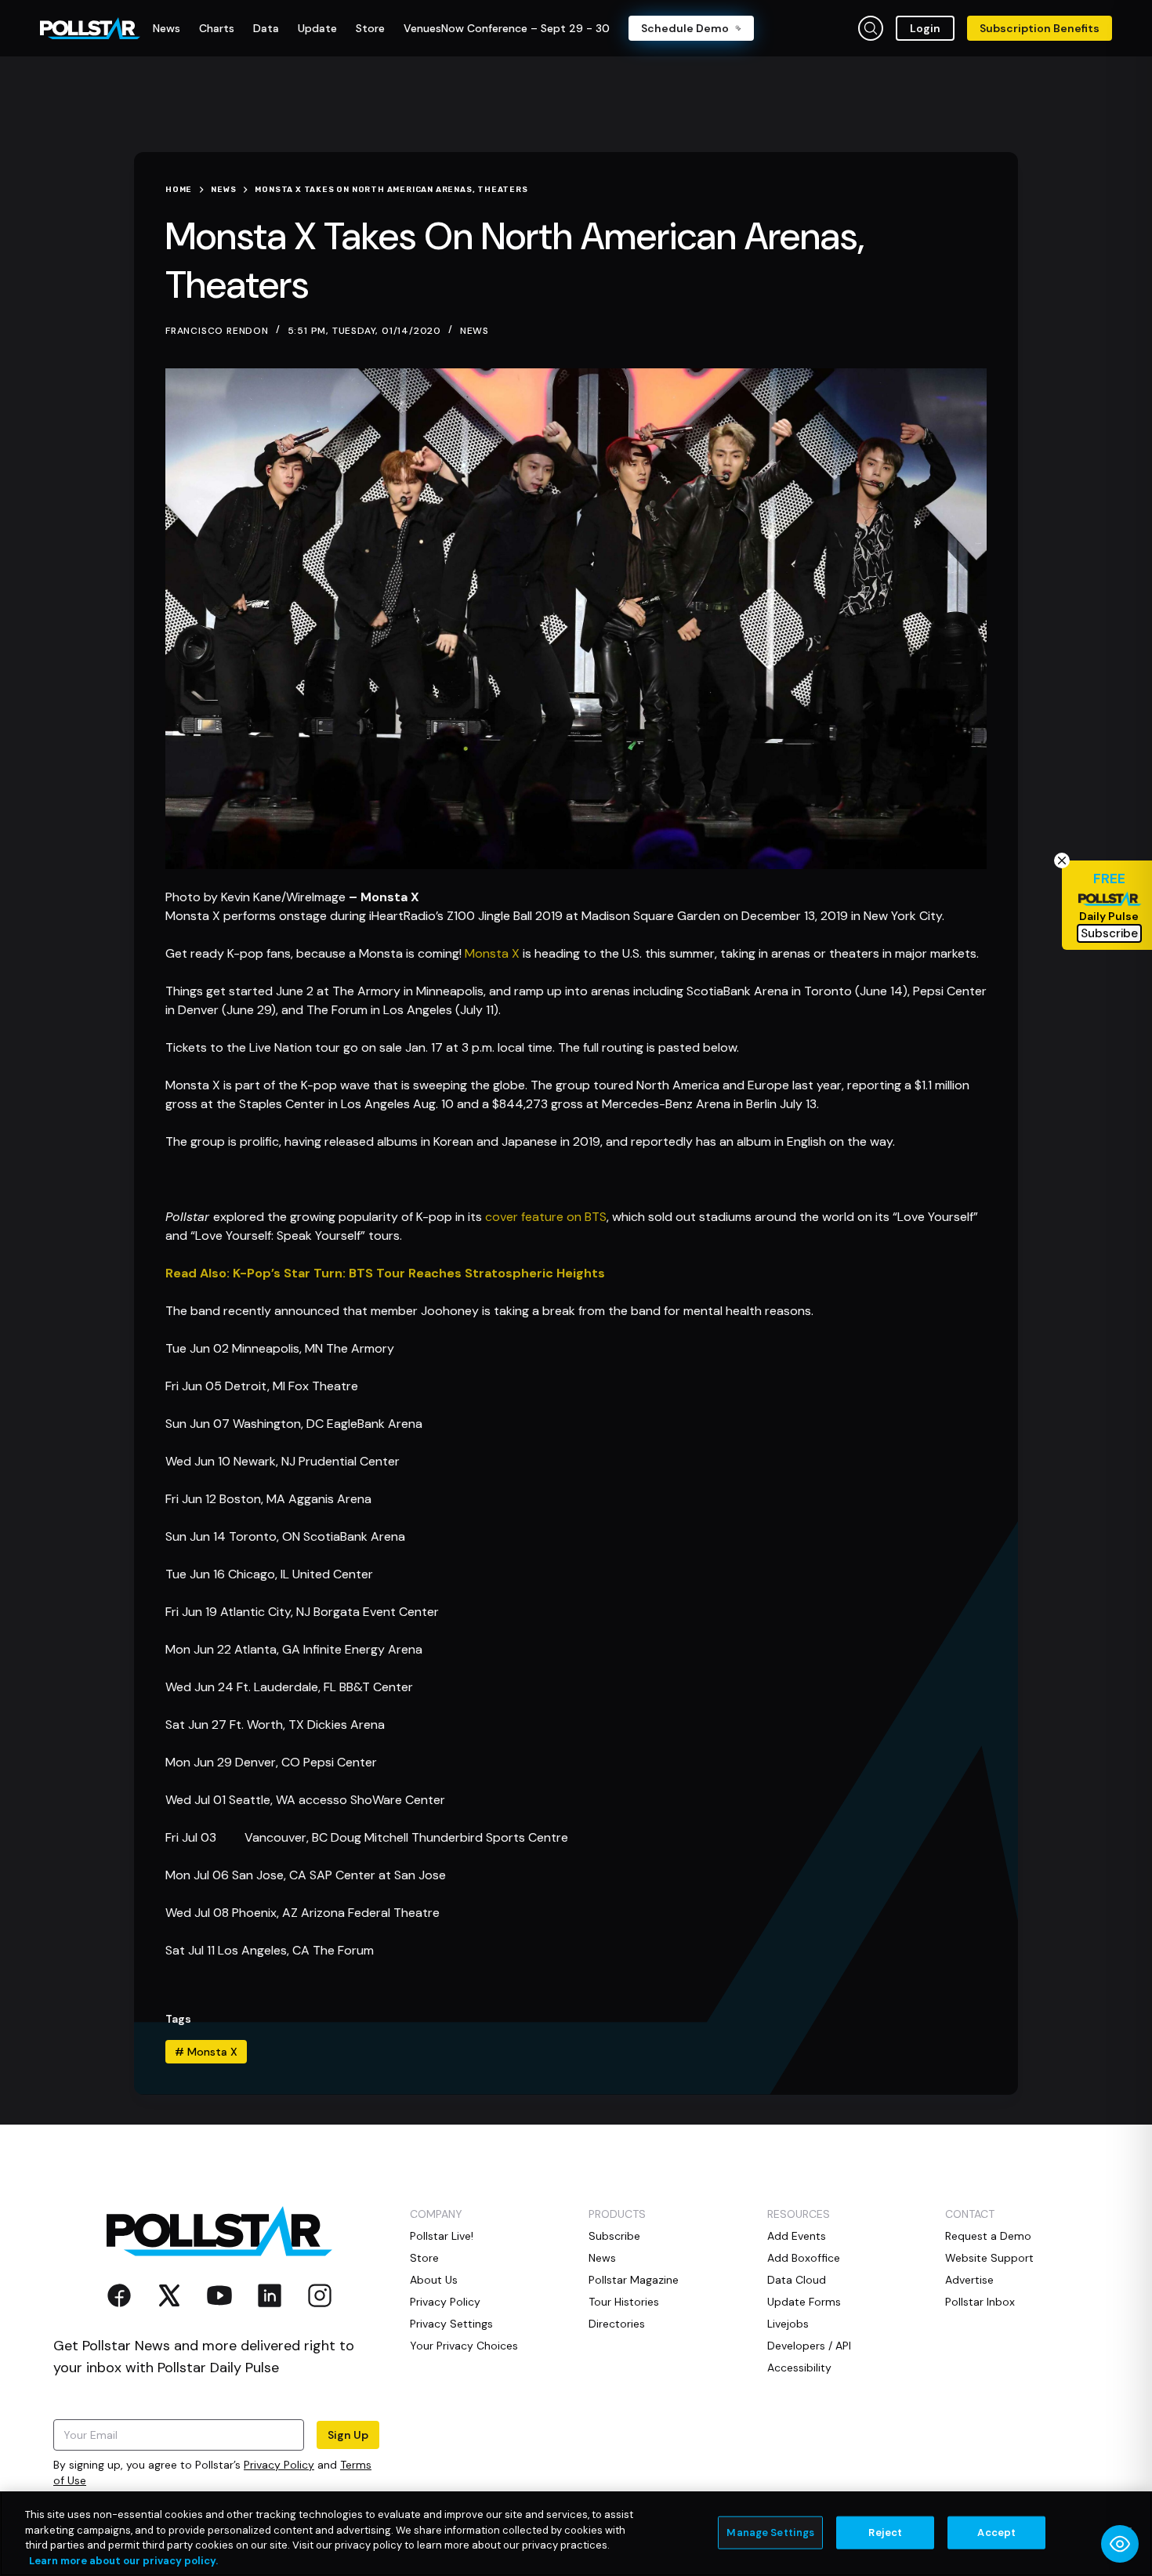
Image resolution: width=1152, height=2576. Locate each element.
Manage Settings (770, 2533)
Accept (996, 2533)
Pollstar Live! (442, 2236)
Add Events (797, 2236)
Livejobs (788, 2324)
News (475, 331)
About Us (434, 2280)
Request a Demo (988, 2236)
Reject (885, 2533)
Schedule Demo (685, 28)
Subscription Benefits (1040, 28)
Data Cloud (797, 2280)
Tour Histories (624, 2302)
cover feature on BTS (546, 1217)
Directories (617, 2324)
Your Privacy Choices (464, 2346)
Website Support (989, 2258)
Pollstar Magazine (634, 2280)
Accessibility (799, 2368)
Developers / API (809, 2346)
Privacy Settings (451, 2324)
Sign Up (348, 2435)
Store (424, 2258)
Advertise (969, 2280)
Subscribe (614, 2236)
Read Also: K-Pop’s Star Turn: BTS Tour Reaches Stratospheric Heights (385, 1273)
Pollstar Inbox (980, 2302)
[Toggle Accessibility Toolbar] (1120, 2544)
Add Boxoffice (804, 2258)
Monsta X (492, 953)
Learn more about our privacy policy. (123, 2560)
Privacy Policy (279, 2465)
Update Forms (804, 2302)
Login (925, 28)
